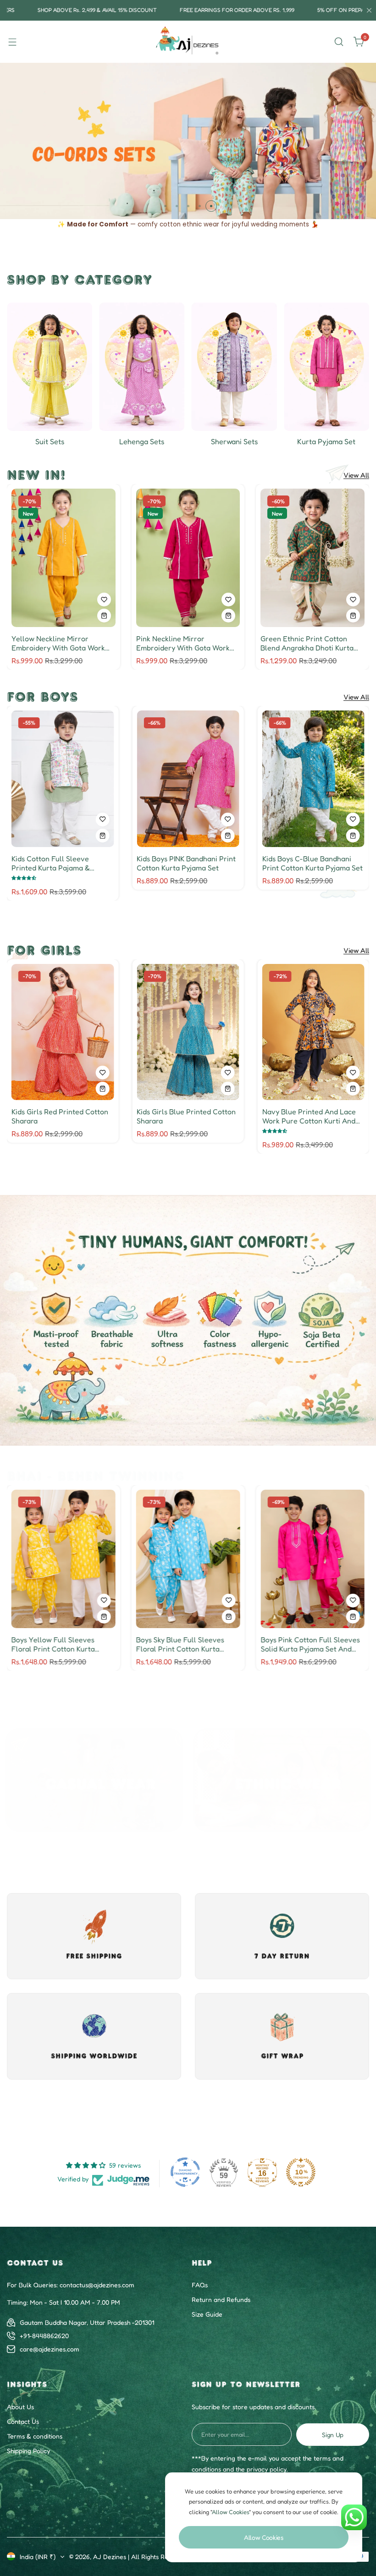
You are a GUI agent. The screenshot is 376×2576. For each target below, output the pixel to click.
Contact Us (23, 2421)
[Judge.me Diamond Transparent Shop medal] (185, 2172)
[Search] (339, 42)
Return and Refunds (221, 2299)
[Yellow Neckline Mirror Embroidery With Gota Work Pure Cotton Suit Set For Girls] (64, 558)
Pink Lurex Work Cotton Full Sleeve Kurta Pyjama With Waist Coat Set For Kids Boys (59, 863)
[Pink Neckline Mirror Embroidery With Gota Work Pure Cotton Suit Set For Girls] (188, 558)
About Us (20, 2407)
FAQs (200, 2285)
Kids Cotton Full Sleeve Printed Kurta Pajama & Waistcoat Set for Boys (176, 863)
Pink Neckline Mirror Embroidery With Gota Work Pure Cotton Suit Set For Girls (185, 643)
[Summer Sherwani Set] (142, 366)
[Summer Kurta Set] (234, 366)
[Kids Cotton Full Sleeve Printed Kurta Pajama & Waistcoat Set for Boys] (188, 779)
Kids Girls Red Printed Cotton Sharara (185, 1116)
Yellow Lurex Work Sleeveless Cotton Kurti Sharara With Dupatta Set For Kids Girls (62, 1116)
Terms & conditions (35, 2436)
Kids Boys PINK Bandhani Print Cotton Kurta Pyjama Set (312, 863)
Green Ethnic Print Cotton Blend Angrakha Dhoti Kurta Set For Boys (307, 643)
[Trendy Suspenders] (326, 366)
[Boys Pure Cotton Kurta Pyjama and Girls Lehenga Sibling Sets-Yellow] (312, 1559)
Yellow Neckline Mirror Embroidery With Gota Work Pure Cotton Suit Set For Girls (61, 643)
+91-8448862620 (44, 2336)
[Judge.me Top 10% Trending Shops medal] (301, 2172)
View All (356, 475)
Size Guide (207, 2314)
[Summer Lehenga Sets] (50, 366)
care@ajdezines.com (50, 2349)
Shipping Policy (28, 2451)
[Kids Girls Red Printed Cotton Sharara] (188, 1032)
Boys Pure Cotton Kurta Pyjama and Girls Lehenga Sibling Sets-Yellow (304, 1644)
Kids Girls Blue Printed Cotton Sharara (312, 1116)
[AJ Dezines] (188, 42)
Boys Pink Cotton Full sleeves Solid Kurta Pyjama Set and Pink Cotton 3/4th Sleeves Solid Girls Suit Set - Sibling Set (188, 1644)
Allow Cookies (264, 2537)
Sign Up (333, 2435)
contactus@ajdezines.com (97, 2285)
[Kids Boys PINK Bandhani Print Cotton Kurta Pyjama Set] (313, 779)
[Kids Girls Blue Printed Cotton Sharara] (313, 1032)
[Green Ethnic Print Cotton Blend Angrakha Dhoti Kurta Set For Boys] (312, 558)
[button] (165, 206)
